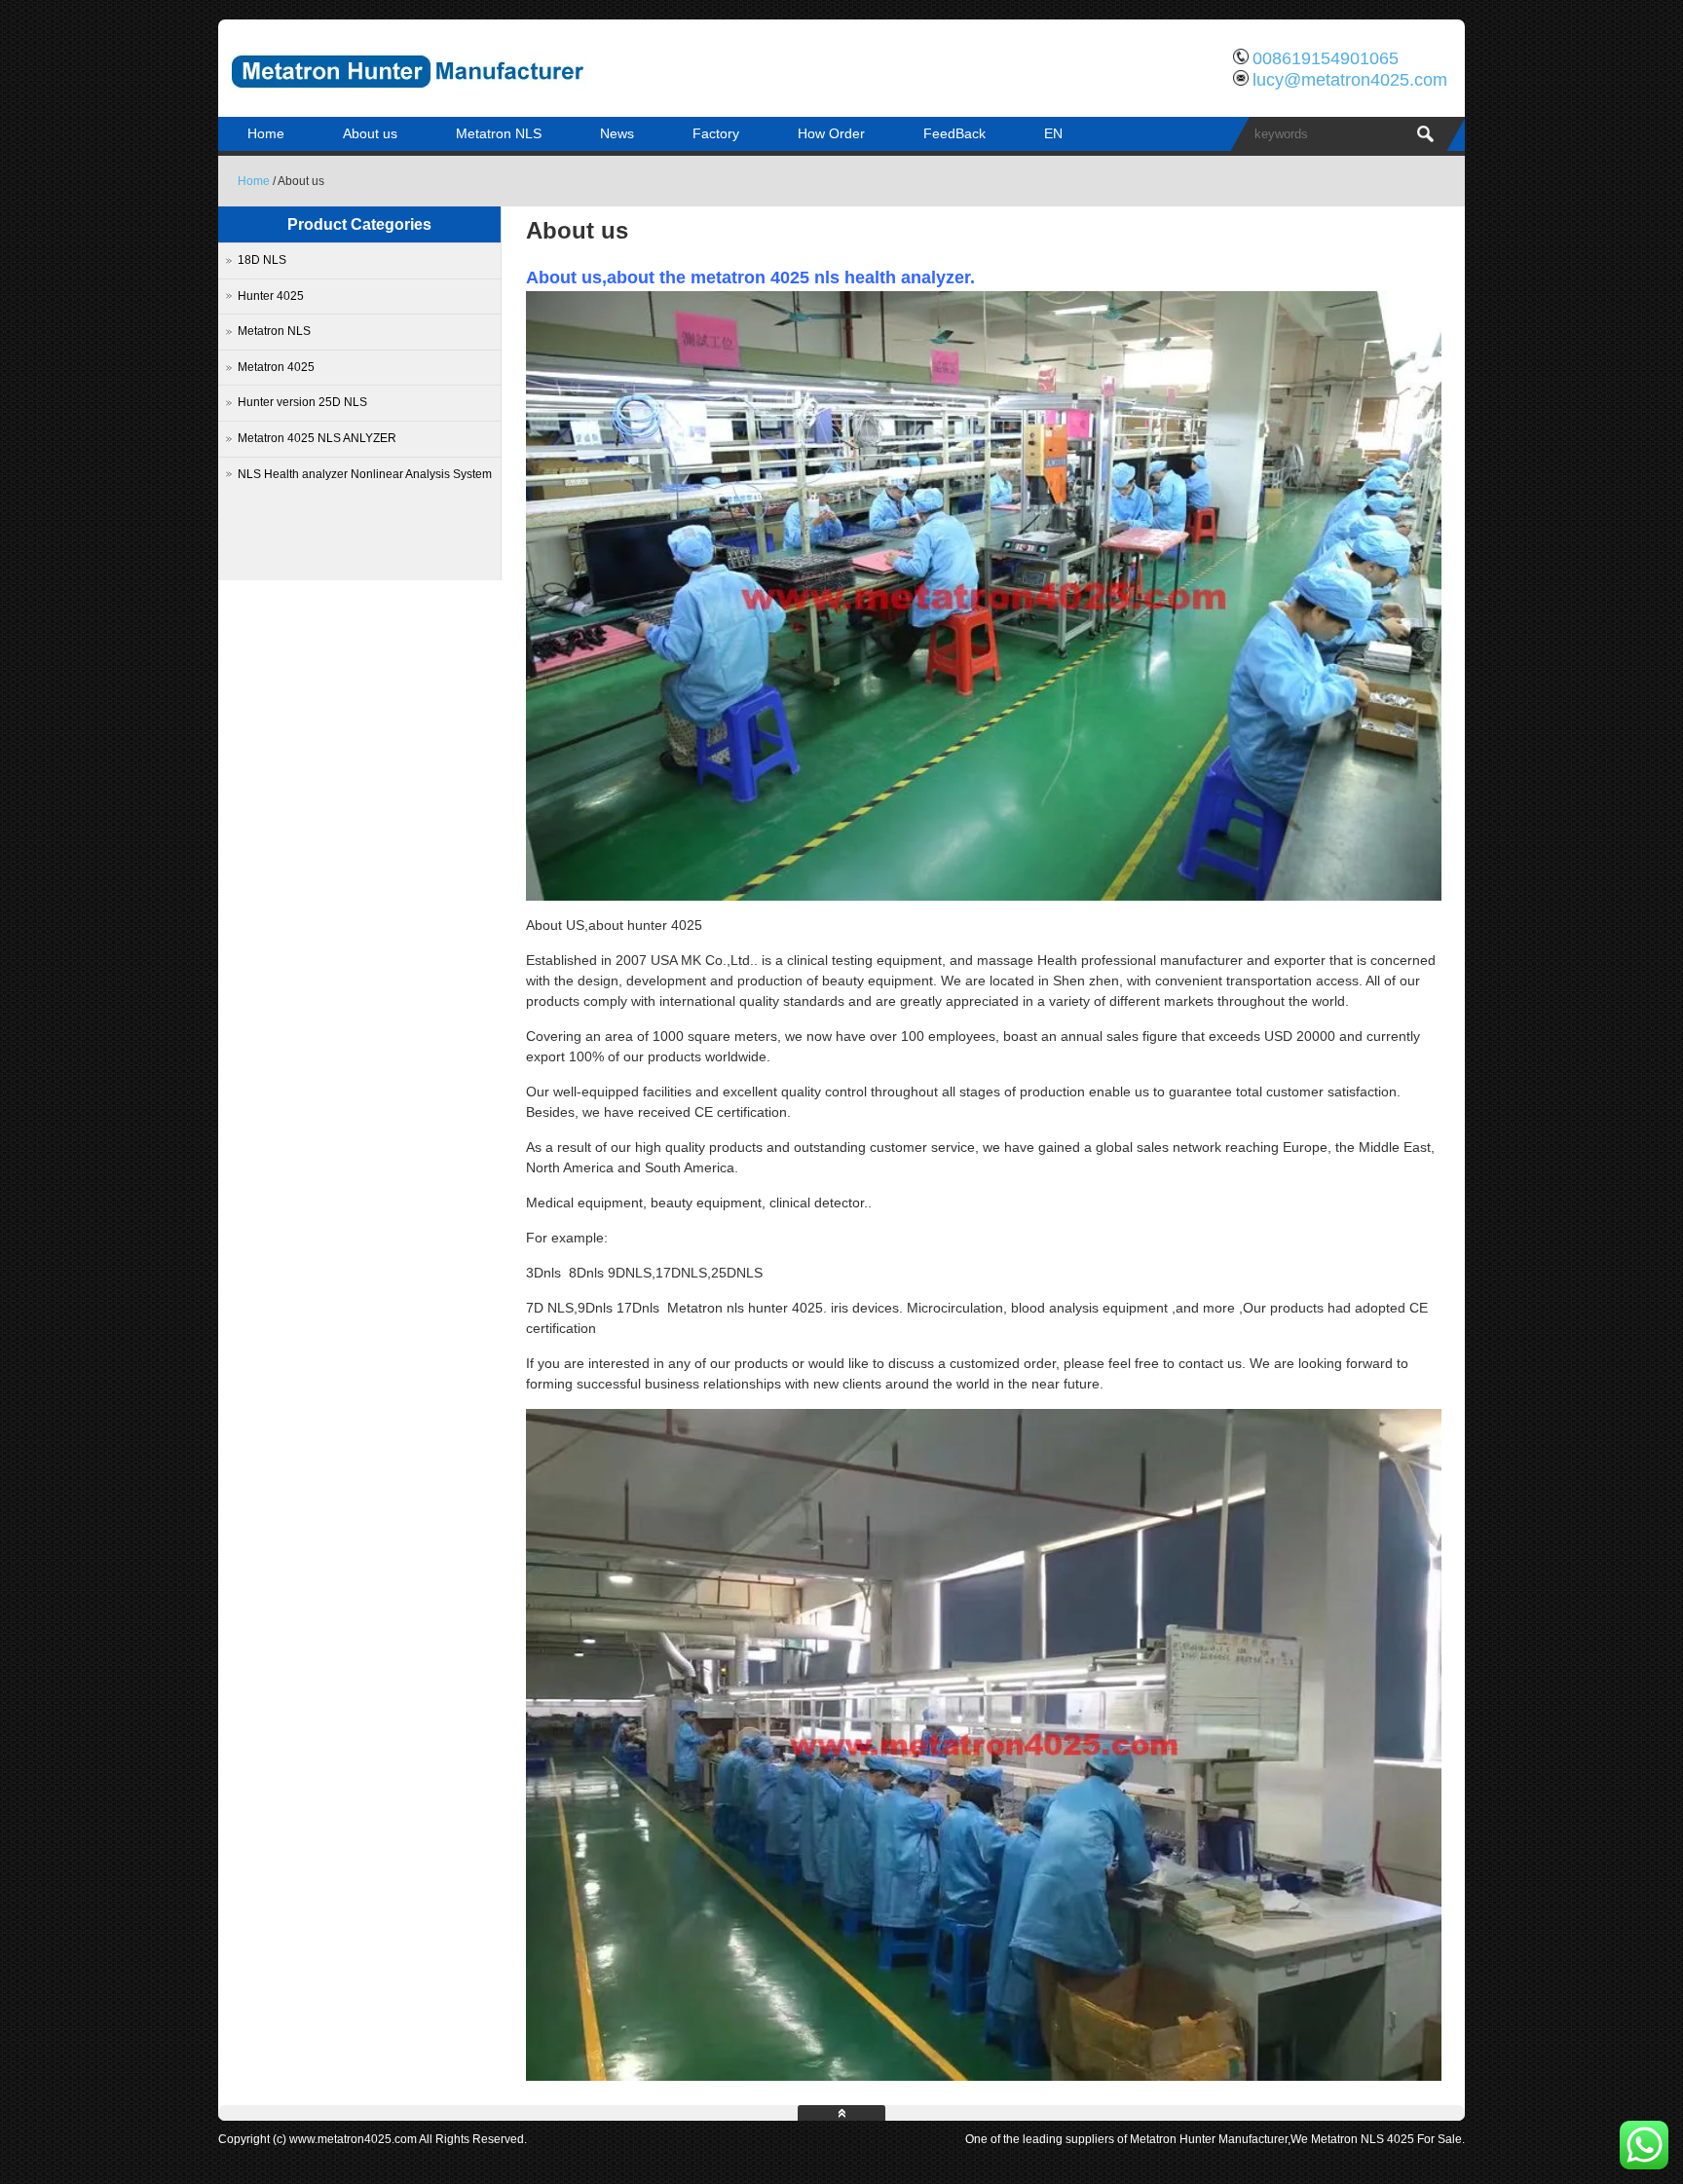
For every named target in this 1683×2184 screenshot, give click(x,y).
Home (266, 133)
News (617, 133)
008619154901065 (1326, 58)
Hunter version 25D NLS (302, 402)
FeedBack (954, 133)
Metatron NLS (499, 133)
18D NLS (262, 260)
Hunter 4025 (271, 296)
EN (1053, 133)
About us (370, 133)
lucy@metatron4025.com (1350, 80)
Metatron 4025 (276, 367)
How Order (831, 133)
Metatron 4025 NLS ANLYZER (317, 438)
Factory (716, 133)
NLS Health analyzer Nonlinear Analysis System (365, 474)
